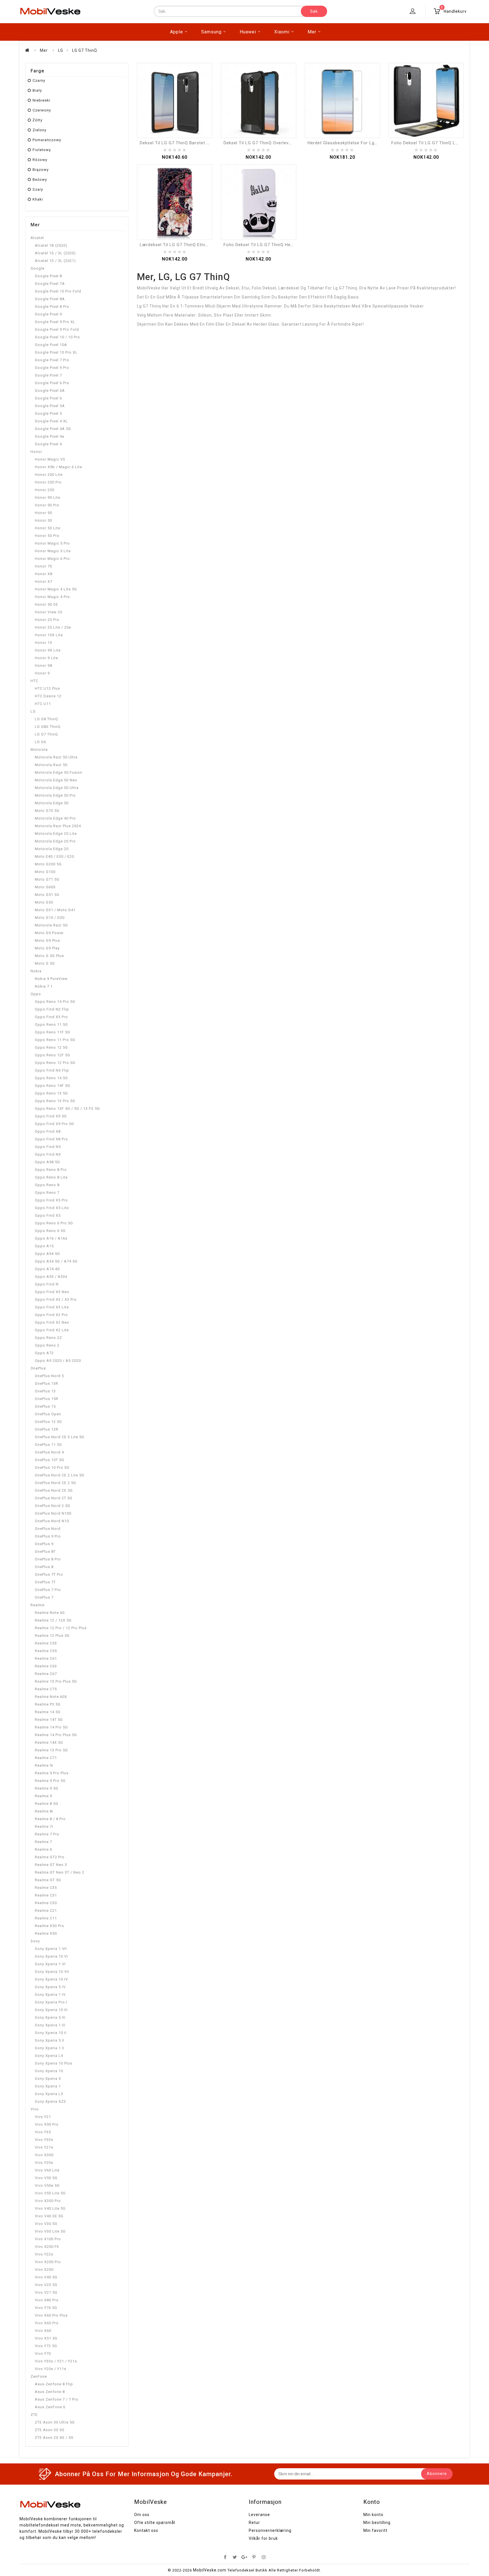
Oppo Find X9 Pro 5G (54, 1124)
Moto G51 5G (47, 895)
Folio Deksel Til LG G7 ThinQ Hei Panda (265, 245)
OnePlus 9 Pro (48, 1536)
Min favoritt (375, 2530)
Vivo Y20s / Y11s (51, 2369)
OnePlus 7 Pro (48, 1590)
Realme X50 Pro (50, 1926)
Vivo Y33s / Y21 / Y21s (56, 2361)
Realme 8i (44, 1811)
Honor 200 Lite (49, 475)
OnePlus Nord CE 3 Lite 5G (60, 1437)
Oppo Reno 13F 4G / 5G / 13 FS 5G (67, 1109)
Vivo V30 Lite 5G (50, 2231)
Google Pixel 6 (48, 398)
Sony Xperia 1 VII (51, 1949)
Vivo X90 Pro (47, 2124)
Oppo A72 (44, 1353)
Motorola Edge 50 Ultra (57, 788)
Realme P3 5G (48, 1704)
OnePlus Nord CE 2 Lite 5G (60, 1475)
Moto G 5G (45, 963)
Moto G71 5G (47, 879)
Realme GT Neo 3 (51, 1865)
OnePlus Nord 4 (49, 1452)
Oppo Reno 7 (47, 1193)
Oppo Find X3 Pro (51, 1017)
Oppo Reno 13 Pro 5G (55, 1101)
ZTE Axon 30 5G (50, 2430)
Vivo (35, 2109)
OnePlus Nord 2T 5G (54, 1498)
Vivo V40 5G (46, 2277)
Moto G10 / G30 (50, 918)
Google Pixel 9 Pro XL (55, 322)
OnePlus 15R (47, 1399)
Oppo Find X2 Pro (51, 1315)
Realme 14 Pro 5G (51, 1727)
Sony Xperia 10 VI (51, 1956)
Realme (37, 1605)
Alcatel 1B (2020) (51, 245)
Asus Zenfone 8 (50, 2392)
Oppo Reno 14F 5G (52, 1086)
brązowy (41, 170)
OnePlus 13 (45, 1391)
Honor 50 (43, 520)
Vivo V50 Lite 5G (50, 2193)
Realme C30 (46, 1903)
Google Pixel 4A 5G (53, 429)
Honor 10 (43, 643)
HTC (34, 681)
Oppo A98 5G (47, 1162)
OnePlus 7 (44, 1597)
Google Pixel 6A (50, 391)
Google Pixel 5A (50, 406)
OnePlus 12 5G (48, 1422)
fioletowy (42, 150)
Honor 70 (43, 566)
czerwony (42, 110)
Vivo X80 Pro (47, 2300)
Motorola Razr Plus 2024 (58, 826)
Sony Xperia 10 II (51, 2033)
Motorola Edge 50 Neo (56, 780)
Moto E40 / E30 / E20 (54, 856)
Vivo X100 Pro (48, 2239)
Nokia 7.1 (44, 986)
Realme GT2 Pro (50, 1857)
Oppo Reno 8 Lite (51, 1177)
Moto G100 (45, 872)
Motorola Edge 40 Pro (55, 818)
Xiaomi (282, 32)
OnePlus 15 (45, 1406)
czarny (39, 80)
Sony (35, 1941)
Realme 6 (43, 1849)
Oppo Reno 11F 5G (52, 1032)
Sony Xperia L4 (49, 2056)
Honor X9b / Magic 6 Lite (58, 467)
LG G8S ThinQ (48, 727)
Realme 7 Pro (47, 1834)
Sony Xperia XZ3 (50, 2101)
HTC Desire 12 (48, 696)
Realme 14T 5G (49, 1720)
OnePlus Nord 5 (49, 1376)
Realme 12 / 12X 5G (53, 1620)
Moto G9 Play (47, 948)
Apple (177, 32)
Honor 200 (45, 490)
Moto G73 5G (47, 811)
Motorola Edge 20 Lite (56, 834)
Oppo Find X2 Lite (52, 1330)
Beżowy (40, 179)
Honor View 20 (49, 612)
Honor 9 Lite (46, 658)
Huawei (248, 32)
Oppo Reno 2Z (48, 1338)
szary (38, 189)
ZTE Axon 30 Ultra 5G (55, 2422)
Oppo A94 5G (47, 1254)
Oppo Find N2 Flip (52, 1009)
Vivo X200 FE (47, 2247)
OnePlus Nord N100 (53, 1513)
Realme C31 (46, 1895)
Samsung (211, 32)
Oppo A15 (44, 1246)
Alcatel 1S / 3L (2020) (55, 253)
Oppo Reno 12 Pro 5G (55, 1063)
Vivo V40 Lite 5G (50, 2208)
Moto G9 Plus (47, 940)
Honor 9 (42, 673)
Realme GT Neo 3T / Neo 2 (60, 1872)
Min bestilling (377, 2523)
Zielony (39, 130)
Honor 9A (44, 665)
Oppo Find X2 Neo (52, 1322)
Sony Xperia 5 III (50, 2017)
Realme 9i (44, 1765)
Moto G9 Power (49, 933)
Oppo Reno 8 (47, 1185)
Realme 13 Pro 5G (51, 1750)
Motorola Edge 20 (52, 849)
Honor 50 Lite (48, 528)
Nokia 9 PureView (51, 979)
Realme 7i (44, 1826)
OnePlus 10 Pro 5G (52, 1467)
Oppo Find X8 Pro (51, 1139)
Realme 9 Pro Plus (52, 1773)
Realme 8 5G (47, 1804)
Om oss (142, 2515)
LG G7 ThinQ (85, 50)
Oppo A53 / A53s (51, 1277)
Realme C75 (46, 1689)
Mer (312, 32)
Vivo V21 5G (46, 2292)
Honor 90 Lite (48, 497)
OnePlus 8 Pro (48, 1559)
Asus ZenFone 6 (50, 2407)
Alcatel (37, 238)
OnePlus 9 (44, 1544)
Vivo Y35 (43, 2132)
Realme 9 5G (47, 1788)
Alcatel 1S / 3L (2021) (55, 261)
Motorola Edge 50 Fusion (59, 772)
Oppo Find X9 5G (51, 1116)
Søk (314, 11)
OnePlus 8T (45, 1552)
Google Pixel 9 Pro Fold (57, 329)
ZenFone (39, 2376)
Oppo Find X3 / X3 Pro (56, 1299)
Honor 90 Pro (47, 505)
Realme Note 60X (51, 1697)
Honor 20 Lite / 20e (53, 627)
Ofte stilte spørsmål (155, 2523)
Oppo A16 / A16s (51, 1238)
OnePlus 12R (47, 1429)
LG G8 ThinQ (46, 719)
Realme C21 (46, 1911)
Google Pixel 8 (48, 276)
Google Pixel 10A (51, 345)
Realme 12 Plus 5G (52, 1636)
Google (37, 268)
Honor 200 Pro (48, 482)
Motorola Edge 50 (52, 803)
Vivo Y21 (43, 2117)
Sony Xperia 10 (49, 2071)
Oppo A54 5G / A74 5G (56, 1261)
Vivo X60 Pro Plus (51, 2315)
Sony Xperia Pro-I (51, 2002)
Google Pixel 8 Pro (52, 307)
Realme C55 (46, 1651)
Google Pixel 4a (50, 436)
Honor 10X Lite (49, 635)
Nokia (36, 971)
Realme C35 (46, 1888)
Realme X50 (46, 1933)
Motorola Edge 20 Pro (55, 841)
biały (37, 90)
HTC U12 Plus (47, 688)
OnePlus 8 (44, 1567)
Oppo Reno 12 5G (51, 1047)
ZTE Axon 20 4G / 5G (54, 2438)
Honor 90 (43, 513)
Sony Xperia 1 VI (50, 1964)
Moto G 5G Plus (49, 956)
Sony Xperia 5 (48, 2079)
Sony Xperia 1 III (50, 2025)
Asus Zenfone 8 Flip (54, 2384)
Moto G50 (44, 902)
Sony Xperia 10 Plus (53, 2063)
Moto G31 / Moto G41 (55, 910)
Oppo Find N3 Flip (52, 1070)
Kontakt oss (146, 2530)
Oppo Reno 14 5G (51, 1078)
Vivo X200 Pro (48, 2262)
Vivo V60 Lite (47, 2170)
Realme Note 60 (50, 1613)
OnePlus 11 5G (48, 1445)
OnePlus (38, 1368)
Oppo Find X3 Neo (52, 1292)
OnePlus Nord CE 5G (54, 1490)
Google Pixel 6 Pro (52, 383)
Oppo (36, 994)
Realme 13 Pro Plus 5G (56, 1681)
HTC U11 (43, 704)
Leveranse (259, 2515)
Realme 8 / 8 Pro (50, 1819)
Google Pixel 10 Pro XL (56, 352)
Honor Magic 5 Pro (52, 543)
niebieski (41, 100)
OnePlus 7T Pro (49, 1574)
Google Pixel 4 (48, 444)
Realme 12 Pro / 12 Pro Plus (61, 1628)
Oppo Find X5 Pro (51, 1200)
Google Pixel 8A (50, 299)
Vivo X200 (44, 2269)
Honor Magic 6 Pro (52, 559)
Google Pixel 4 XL (51, 421)
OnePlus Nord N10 (52, 1521)
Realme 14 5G (48, 1712)
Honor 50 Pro (47, 536)
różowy (40, 160)
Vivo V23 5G (46, 2285)
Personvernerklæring (270, 2530)
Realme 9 (43, 1796)
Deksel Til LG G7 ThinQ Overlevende (261, 143)
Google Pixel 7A (50, 284)
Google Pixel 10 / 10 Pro (57, 337)
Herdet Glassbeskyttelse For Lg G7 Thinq (351, 143)
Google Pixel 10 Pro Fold (58, 291)
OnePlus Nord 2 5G (52, 1506)
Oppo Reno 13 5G (51, 1093)
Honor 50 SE (46, 604)
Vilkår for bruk (263, 2538)
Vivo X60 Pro (47, 2323)
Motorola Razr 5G (51, 925)
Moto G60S (45, 887)
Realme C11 (46, 1918)
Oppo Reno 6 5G (50, 1231)
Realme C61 (46, 1658)
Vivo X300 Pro (48, 2201)
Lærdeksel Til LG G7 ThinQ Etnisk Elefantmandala (192, 245)
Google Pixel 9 (48, 314)
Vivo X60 (43, 2331)
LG (61, 50)
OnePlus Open (48, 1414)
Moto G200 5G (48, 864)
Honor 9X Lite (48, 650)
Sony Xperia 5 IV (50, 1987)
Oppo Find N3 (48, 1154)
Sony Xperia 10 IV (51, 1979)
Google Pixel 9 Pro (52, 368)
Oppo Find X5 (48, 1215)
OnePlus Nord (48, 1529)
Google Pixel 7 (48, 375)
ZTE (34, 2415)
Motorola (39, 750)
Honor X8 (44, 574)
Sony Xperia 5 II (50, 2040)
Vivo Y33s (44, 2140)
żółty (37, 120)
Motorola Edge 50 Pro (55, 795)
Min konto (373, 2515)
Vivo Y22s (44, 2254)
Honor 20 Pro (47, 620)
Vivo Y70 (43, 2354)
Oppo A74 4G (47, 1269)
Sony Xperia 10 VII (52, 1972)
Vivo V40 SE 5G (49, 2216)
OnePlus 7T (45, 1582)
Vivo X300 (44, 2155)
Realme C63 (46, 1666)
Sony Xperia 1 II (50, 2048)
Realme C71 (46, 1758)
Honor (36, 452)
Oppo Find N (47, 1284)
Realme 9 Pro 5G (50, 1781)
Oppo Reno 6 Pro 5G (54, 1223)
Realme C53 (46, 1643)
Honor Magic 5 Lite (53, 551)
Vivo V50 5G (46, 2178)
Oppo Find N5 (48, 1147)
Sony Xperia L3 (49, 2094)
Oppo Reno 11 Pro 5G (55, 1040)
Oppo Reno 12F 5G (52, 1055)
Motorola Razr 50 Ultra (56, 757)
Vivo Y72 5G (46, 2346)
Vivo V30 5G (46, 2224)
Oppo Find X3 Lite (52, 1307)
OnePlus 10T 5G (50, 1460)
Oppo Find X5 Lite (52, 1208)
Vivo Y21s (44, 2147)
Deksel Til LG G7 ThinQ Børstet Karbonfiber (186, 143)
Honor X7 (44, 581)
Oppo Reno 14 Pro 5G (55, 1002)
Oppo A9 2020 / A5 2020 (58, 1361)
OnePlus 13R (47, 1383)
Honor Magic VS (50, 459)
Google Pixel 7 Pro (52, 360)
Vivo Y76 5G (46, 2308)
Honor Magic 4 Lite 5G (56, 589)
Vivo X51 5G (46, 2338)
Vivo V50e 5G (47, 2185)
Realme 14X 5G (49, 1742)
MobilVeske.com (210, 2570)
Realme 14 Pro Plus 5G (56, 1735)
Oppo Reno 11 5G (51, 1024)
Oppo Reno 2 (47, 1345)
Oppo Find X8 (48, 1131)
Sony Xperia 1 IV (50, 1995)
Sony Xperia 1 (48, 2086)
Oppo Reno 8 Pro (51, 1170)
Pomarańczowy (47, 140)
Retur (254, 2523)
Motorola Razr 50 (51, 765)
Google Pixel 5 (48, 413)
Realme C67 (46, 1674)
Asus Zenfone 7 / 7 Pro (57, 2399)
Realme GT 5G (48, 1880)
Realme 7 (43, 1842)
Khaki (38, 199)
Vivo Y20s (44, 2163)
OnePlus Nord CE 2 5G (55, 1483)
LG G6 (40, 742)
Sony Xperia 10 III (51, 2010)
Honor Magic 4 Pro (52, 597)
